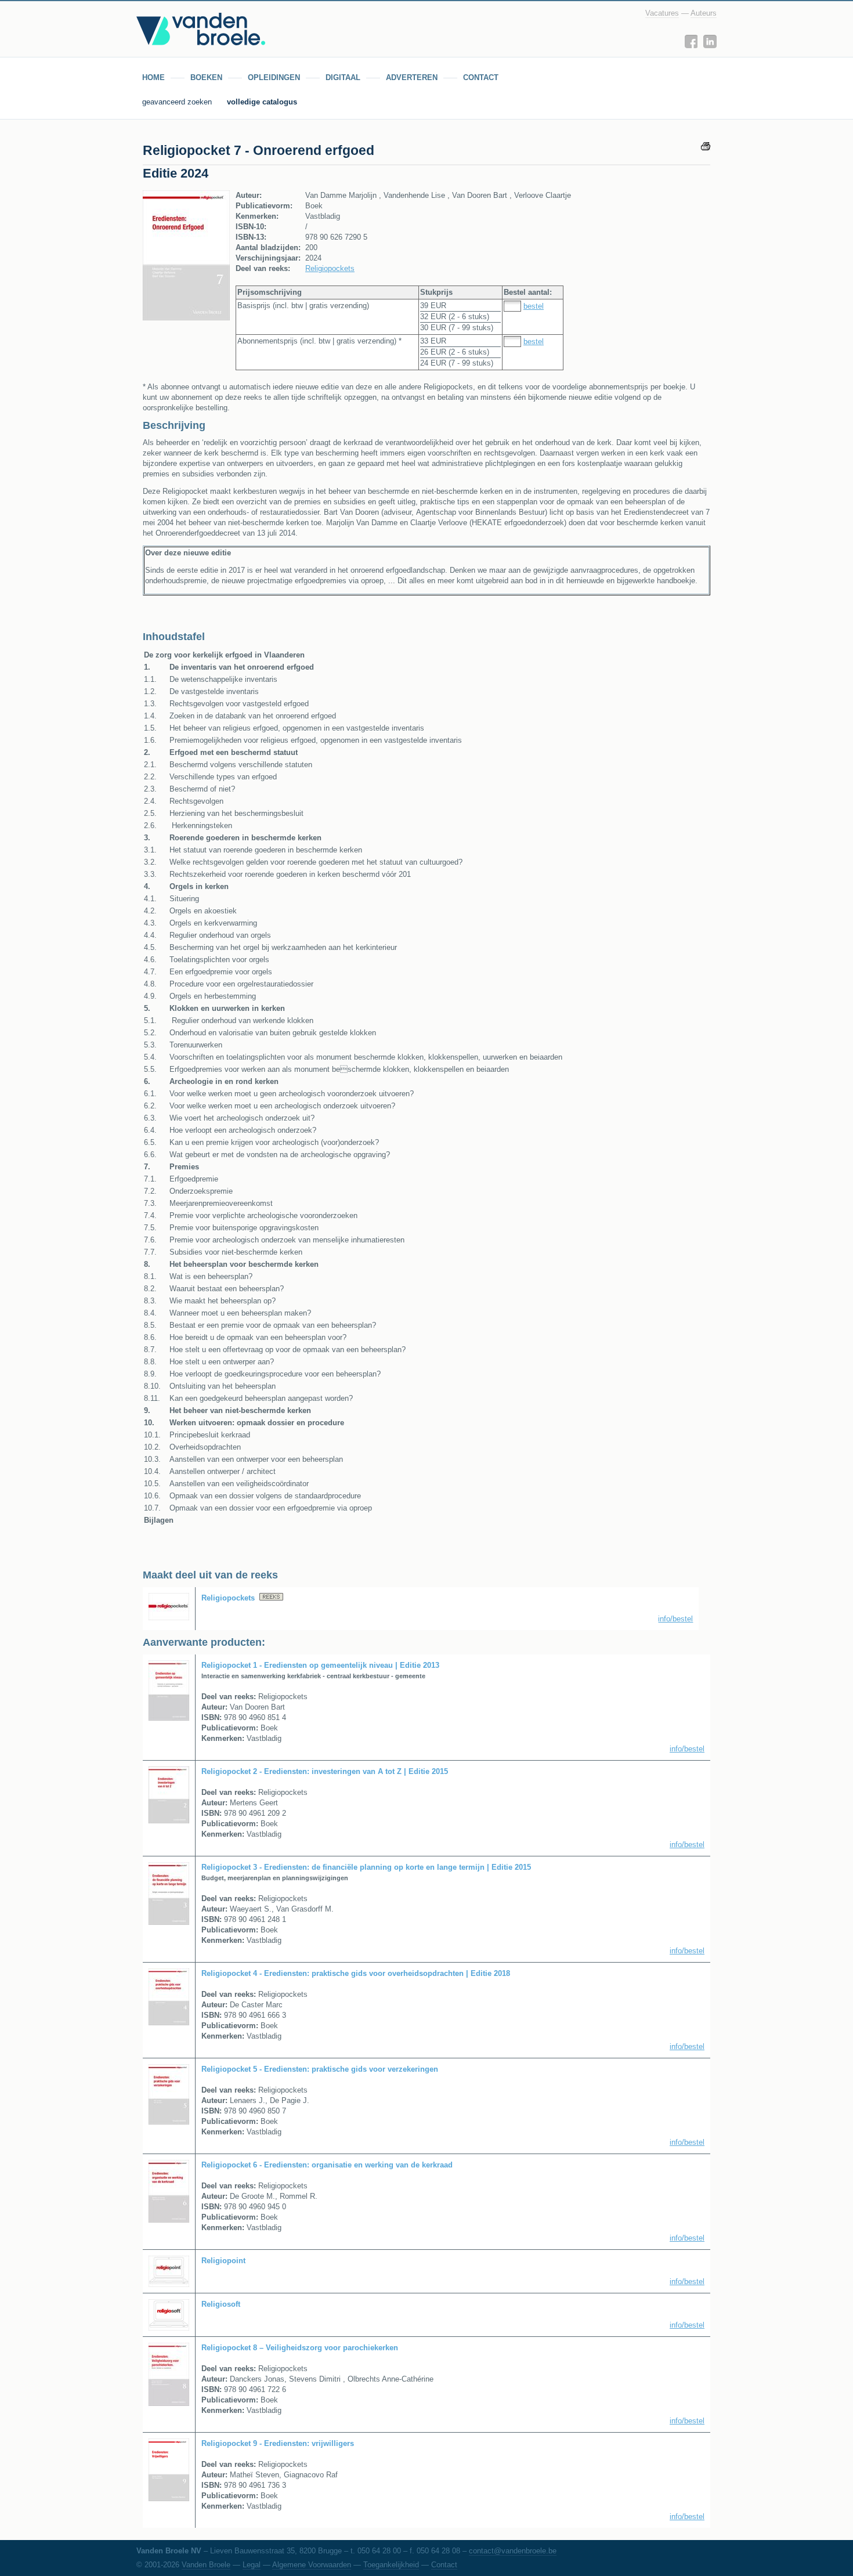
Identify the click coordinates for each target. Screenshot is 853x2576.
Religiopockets (330, 268)
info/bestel (675, 1619)
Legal (252, 2565)
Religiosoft (221, 2304)
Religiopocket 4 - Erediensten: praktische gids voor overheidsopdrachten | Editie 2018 (356, 1973)
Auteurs (704, 13)
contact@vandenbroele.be (513, 2551)
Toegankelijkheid (391, 2565)
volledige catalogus (262, 102)
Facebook (691, 41)
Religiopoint (223, 2261)
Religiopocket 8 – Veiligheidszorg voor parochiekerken (300, 2348)
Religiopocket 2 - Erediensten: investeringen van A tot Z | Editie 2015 (325, 1771)
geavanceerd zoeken (178, 102)
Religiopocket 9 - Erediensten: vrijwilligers (278, 2443)
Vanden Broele (206, 2565)
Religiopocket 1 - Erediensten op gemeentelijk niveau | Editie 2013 (320, 1665)
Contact (444, 2565)
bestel (534, 306)
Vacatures (662, 13)
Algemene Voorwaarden (312, 2565)
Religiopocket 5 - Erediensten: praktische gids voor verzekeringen (320, 2069)
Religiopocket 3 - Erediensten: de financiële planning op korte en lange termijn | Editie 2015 (366, 1867)
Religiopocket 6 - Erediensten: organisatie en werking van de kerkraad (327, 2165)
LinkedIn (710, 41)
